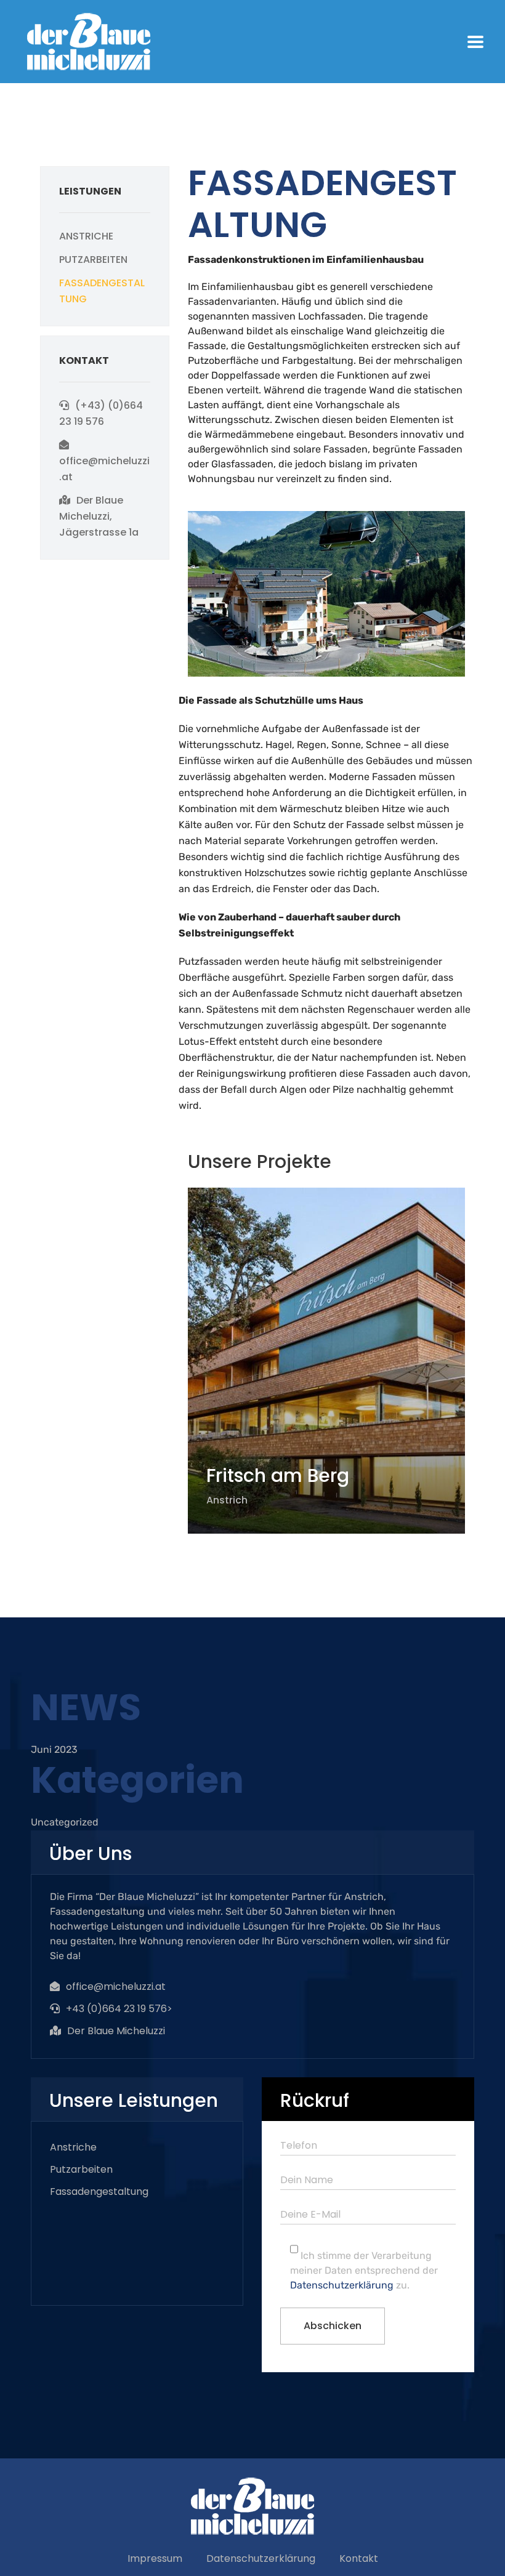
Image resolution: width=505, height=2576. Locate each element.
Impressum (155, 2558)
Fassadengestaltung (99, 2192)
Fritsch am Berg (278, 1475)
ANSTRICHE (86, 236)
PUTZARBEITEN (93, 260)
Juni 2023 (54, 1749)
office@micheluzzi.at (116, 1986)
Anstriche (73, 2147)
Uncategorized (65, 1822)
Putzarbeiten (81, 2169)
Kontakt (359, 2558)
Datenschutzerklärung (342, 2285)
